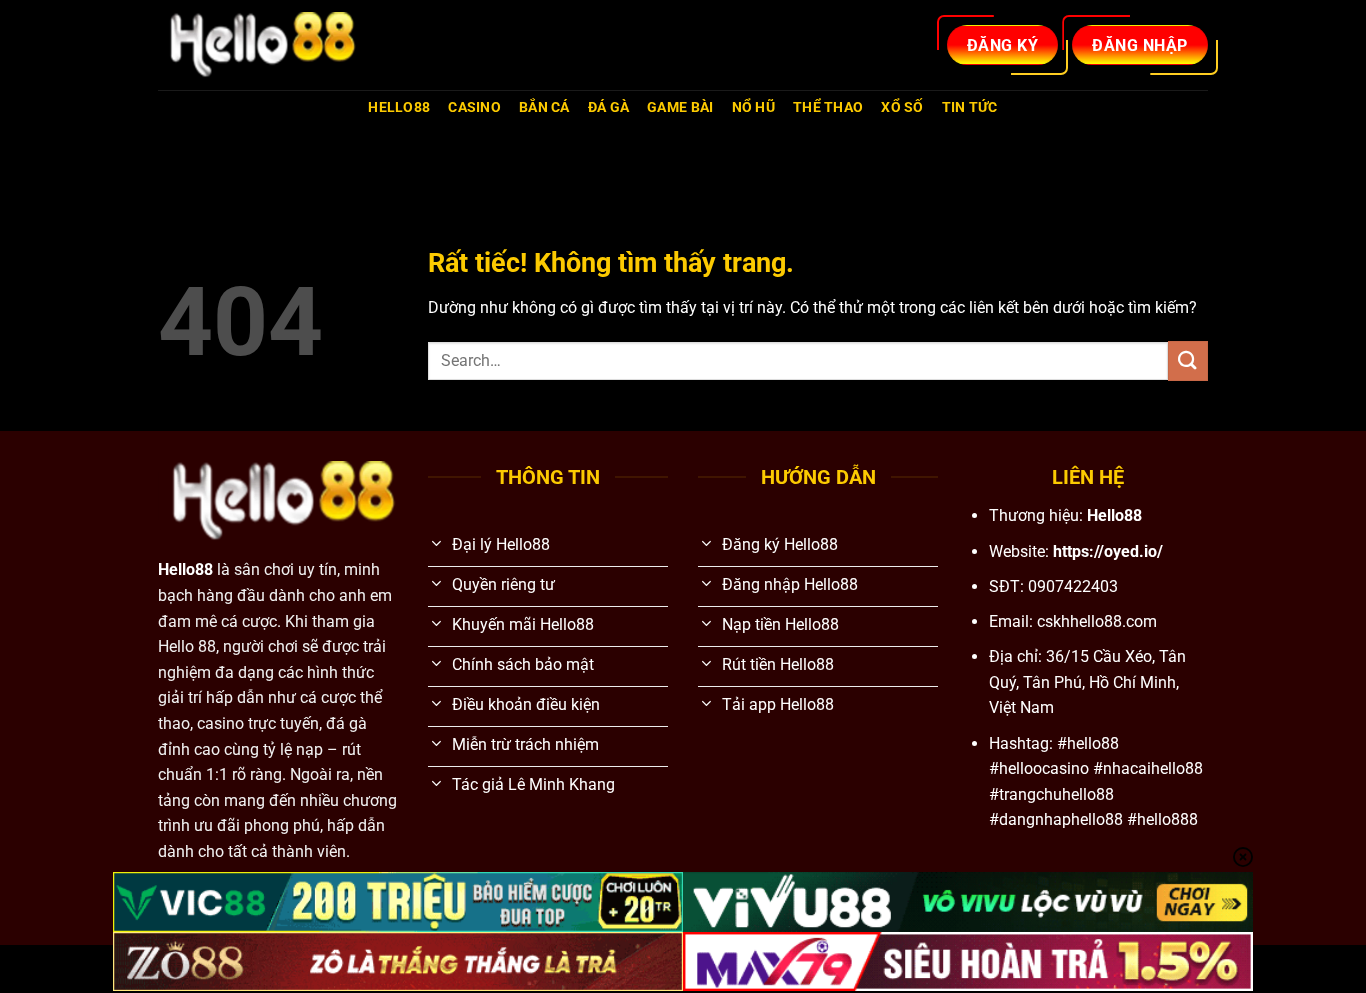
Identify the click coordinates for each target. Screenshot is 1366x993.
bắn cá (544, 107)
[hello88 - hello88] (258, 45)
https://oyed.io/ (1108, 551)
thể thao (828, 107)
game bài (680, 107)
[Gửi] (1188, 360)
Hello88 (399, 107)
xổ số (902, 107)
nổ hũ (753, 107)
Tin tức (970, 107)
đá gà (608, 107)
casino (474, 107)
